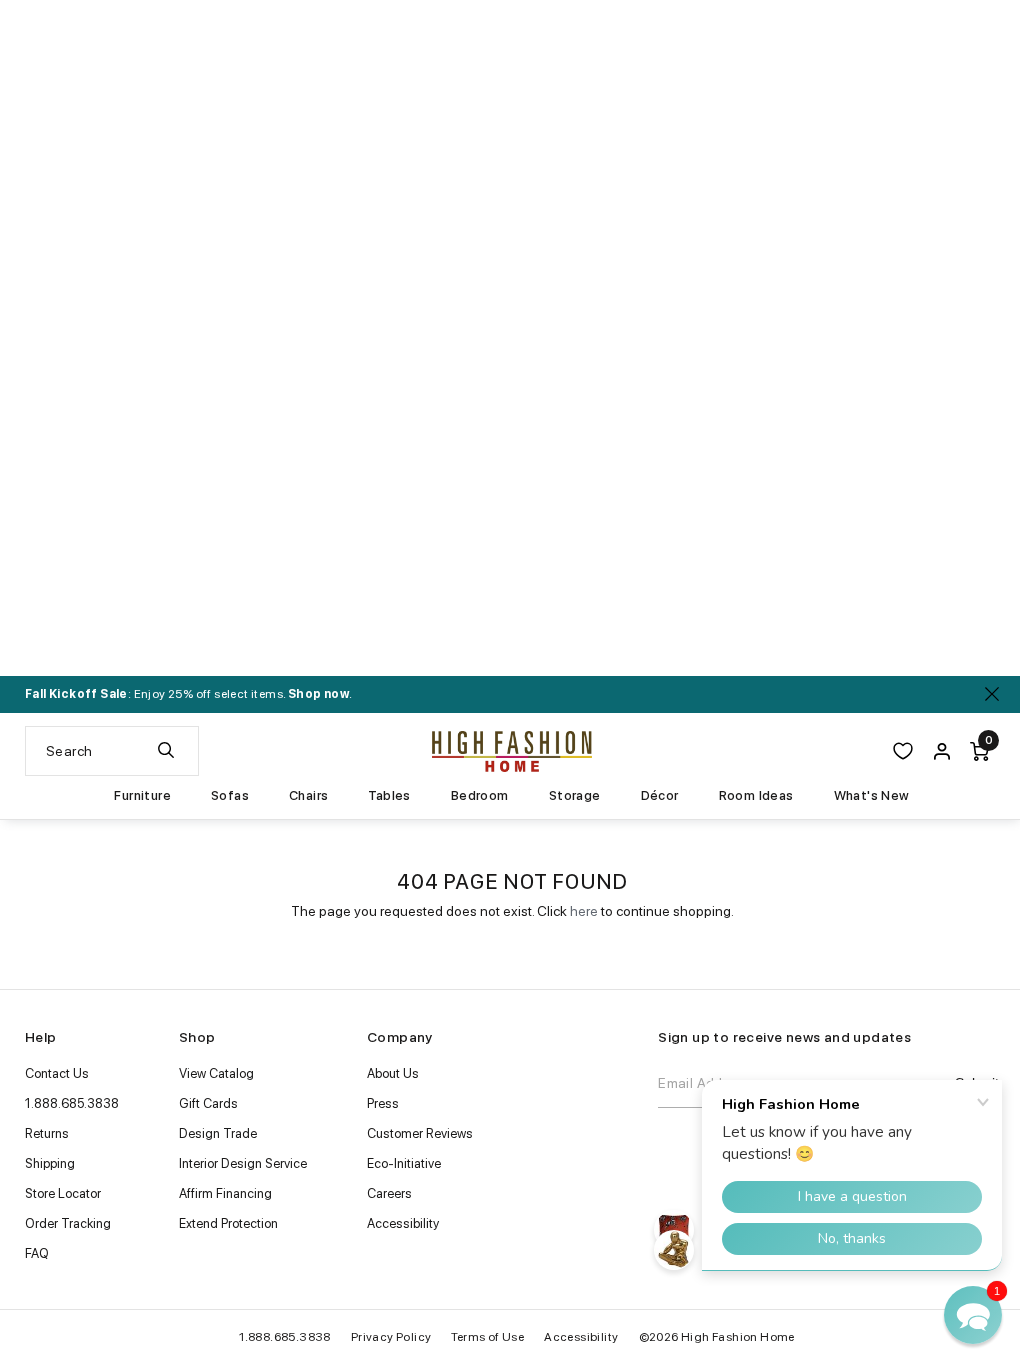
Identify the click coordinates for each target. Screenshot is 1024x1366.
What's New (872, 796)
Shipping (50, 1163)
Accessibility (403, 1223)
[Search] (166, 751)
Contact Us (57, 1073)
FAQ (37, 1253)
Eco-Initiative (404, 1163)
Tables (389, 796)
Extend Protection (228, 1223)
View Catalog (216, 1073)
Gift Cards (208, 1103)
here (584, 911)
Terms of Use (487, 1337)
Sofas (230, 796)
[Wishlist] (903, 751)
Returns (47, 1133)
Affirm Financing (225, 1193)
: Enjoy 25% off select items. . (188, 694)
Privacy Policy (391, 1337)
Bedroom (480, 796)
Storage (575, 796)
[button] (973, 1315)
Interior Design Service (243, 1163)
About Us (393, 1073)
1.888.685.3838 (72, 1103)
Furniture (142, 796)
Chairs (308, 796)
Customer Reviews (420, 1133)
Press (383, 1103)
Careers (389, 1193)
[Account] (942, 751)
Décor (660, 796)
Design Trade (218, 1133)
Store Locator (63, 1193)
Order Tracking (68, 1223)
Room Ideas (756, 796)
